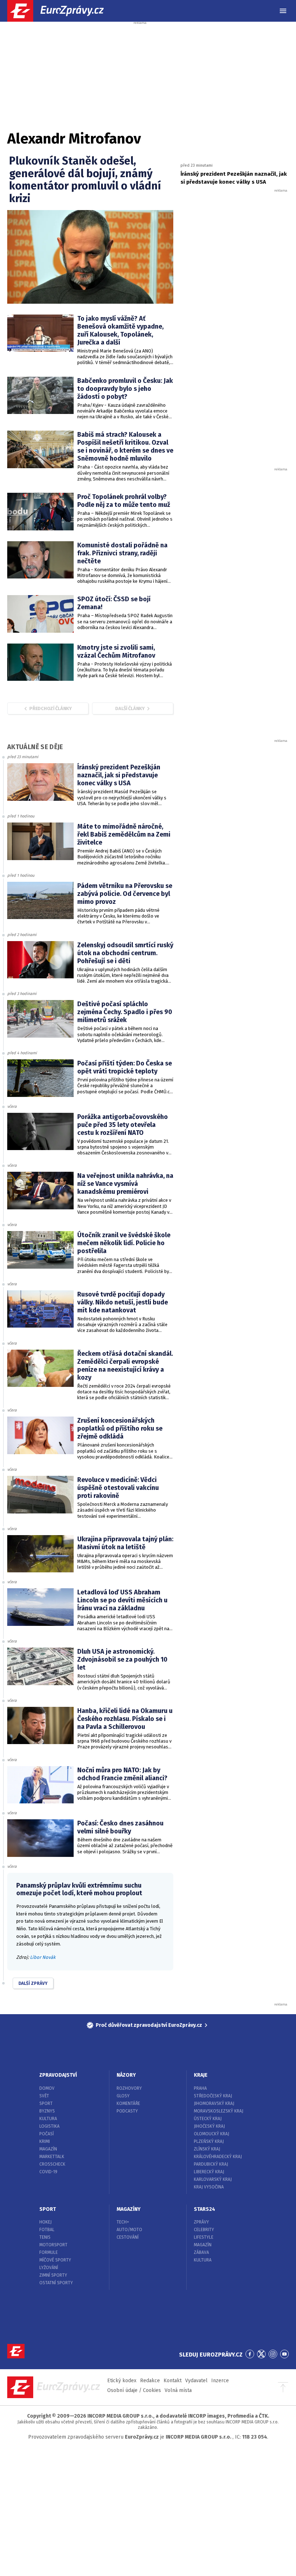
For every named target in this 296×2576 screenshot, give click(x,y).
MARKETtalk (52, 2157)
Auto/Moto (129, 2230)
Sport (46, 2103)
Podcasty (127, 2111)
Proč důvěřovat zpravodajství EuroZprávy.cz (149, 2025)
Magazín (48, 2149)
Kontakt (173, 2381)
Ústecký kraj (208, 2119)
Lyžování (49, 2268)
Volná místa (178, 2390)
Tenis (45, 2237)
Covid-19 (48, 2172)
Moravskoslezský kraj (219, 2111)
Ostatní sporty (56, 2283)
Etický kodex (122, 2381)
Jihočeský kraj (209, 2126)
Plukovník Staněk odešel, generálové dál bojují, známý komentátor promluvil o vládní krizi (85, 180)
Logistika (49, 2126)
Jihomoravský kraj (214, 2103)
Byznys (47, 2111)
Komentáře (128, 2103)
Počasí (47, 2134)
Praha (200, 2088)
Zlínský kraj (207, 2149)
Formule (49, 2252)
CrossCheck (52, 2164)
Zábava (201, 2252)
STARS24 (204, 2209)
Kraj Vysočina (209, 2187)
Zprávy (201, 2222)
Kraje (201, 2075)
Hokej (45, 2222)
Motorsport (53, 2245)
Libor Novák (43, 1957)
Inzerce (220, 2381)
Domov (47, 2088)
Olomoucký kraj (212, 2134)
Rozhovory (129, 2088)
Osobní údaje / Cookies (134, 2390)
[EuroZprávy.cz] (62, 11)
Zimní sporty (53, 2275)
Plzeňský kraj (209, 2141)
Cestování (128, 2237)
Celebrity (204, 2230)
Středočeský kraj (213, 2096)
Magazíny (129, 2209)
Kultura (48, 2119)
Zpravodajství (58, 2075)
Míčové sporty (55, 2260)
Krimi (45, 2141)
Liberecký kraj (209, 2172)
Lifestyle (204, 2237)
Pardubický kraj (211, 2164)
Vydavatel (196, 2381)
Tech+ (123, 2222)
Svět (44, 2096)
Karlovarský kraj (213, 2179)
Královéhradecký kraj (218, 2157)
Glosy (123, 2096)
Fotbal (47, 2230)
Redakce (150, 2381)
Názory (126, 2075)
